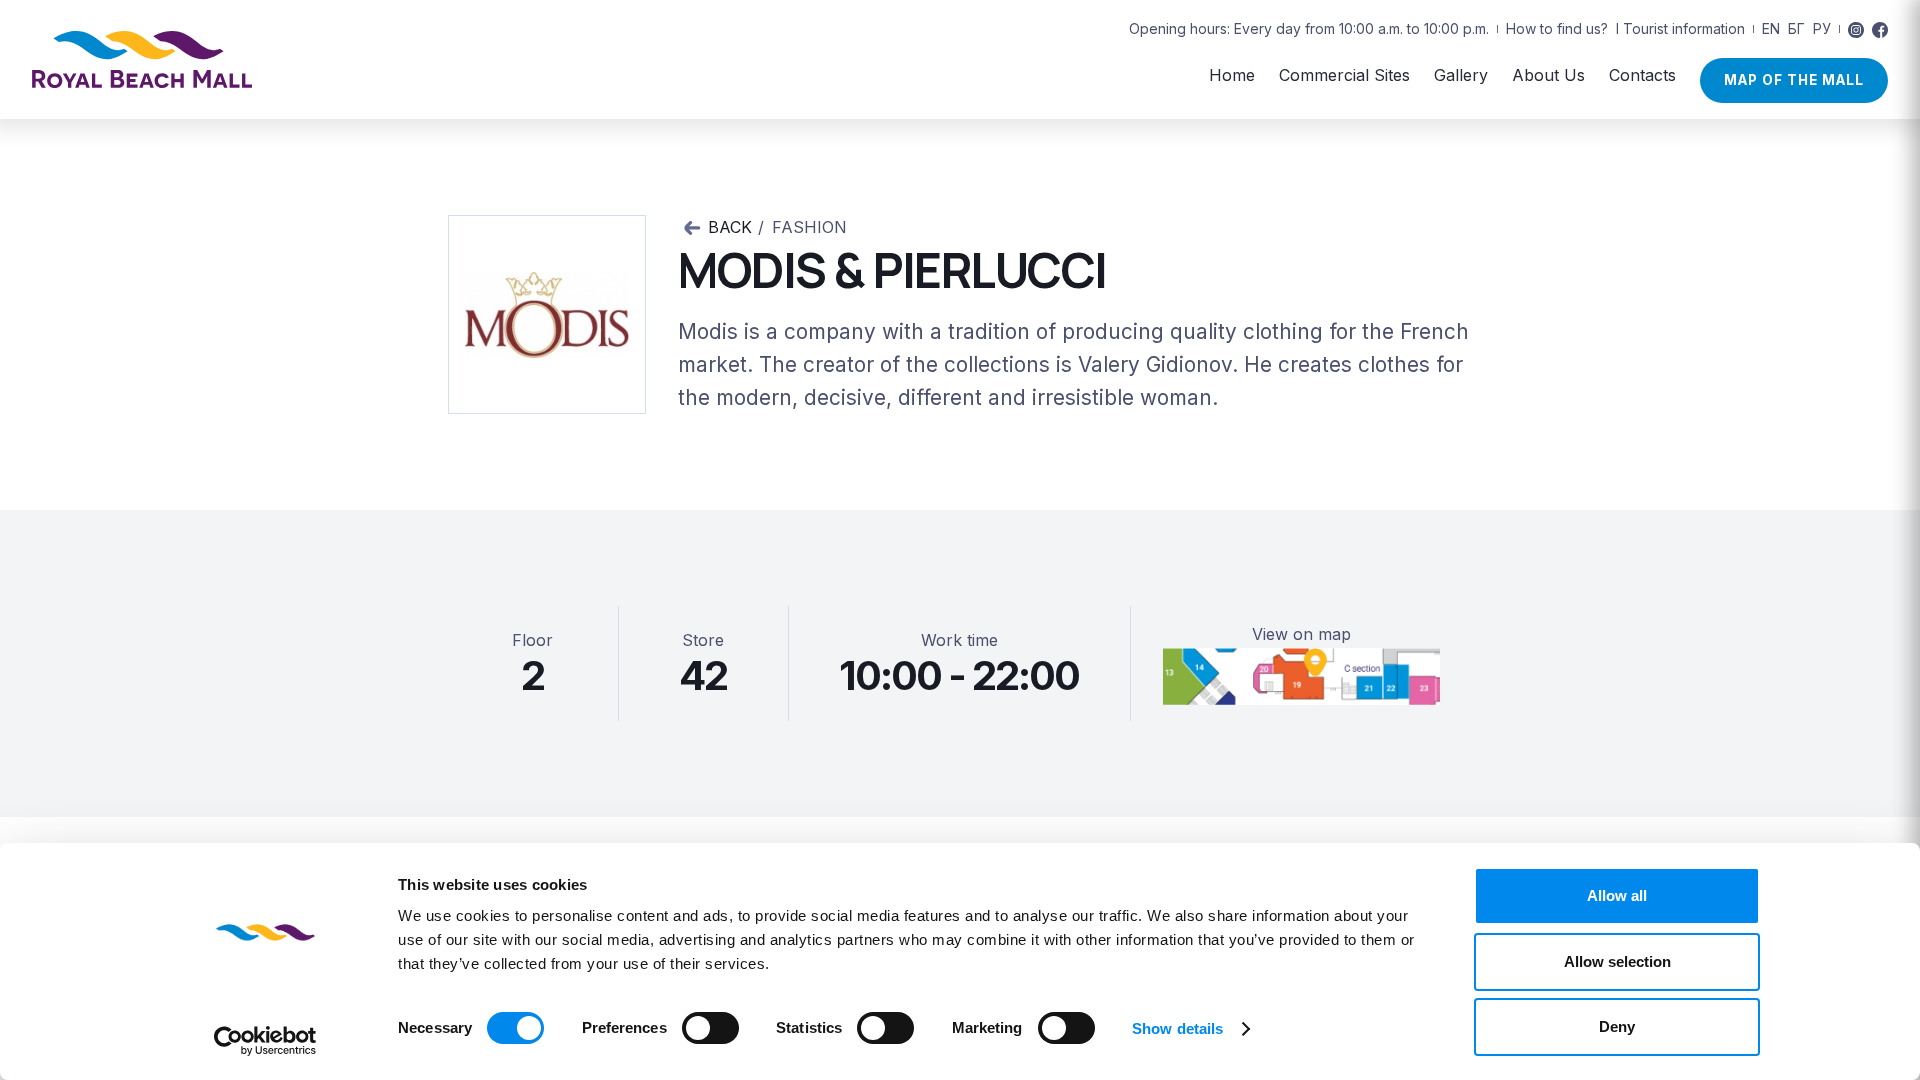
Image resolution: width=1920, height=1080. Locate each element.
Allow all (1617, 895)
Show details (1177, 1028)
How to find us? (1557, 28)
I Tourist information (1680, 28)
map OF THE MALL (1794, 80)
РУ (1822, 28)
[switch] (710, 1028)
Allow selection (1617, 961)
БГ (1796, 28)
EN (1771, 28)
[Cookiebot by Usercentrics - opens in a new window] (265, 1041)
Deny (1617, 1026)
